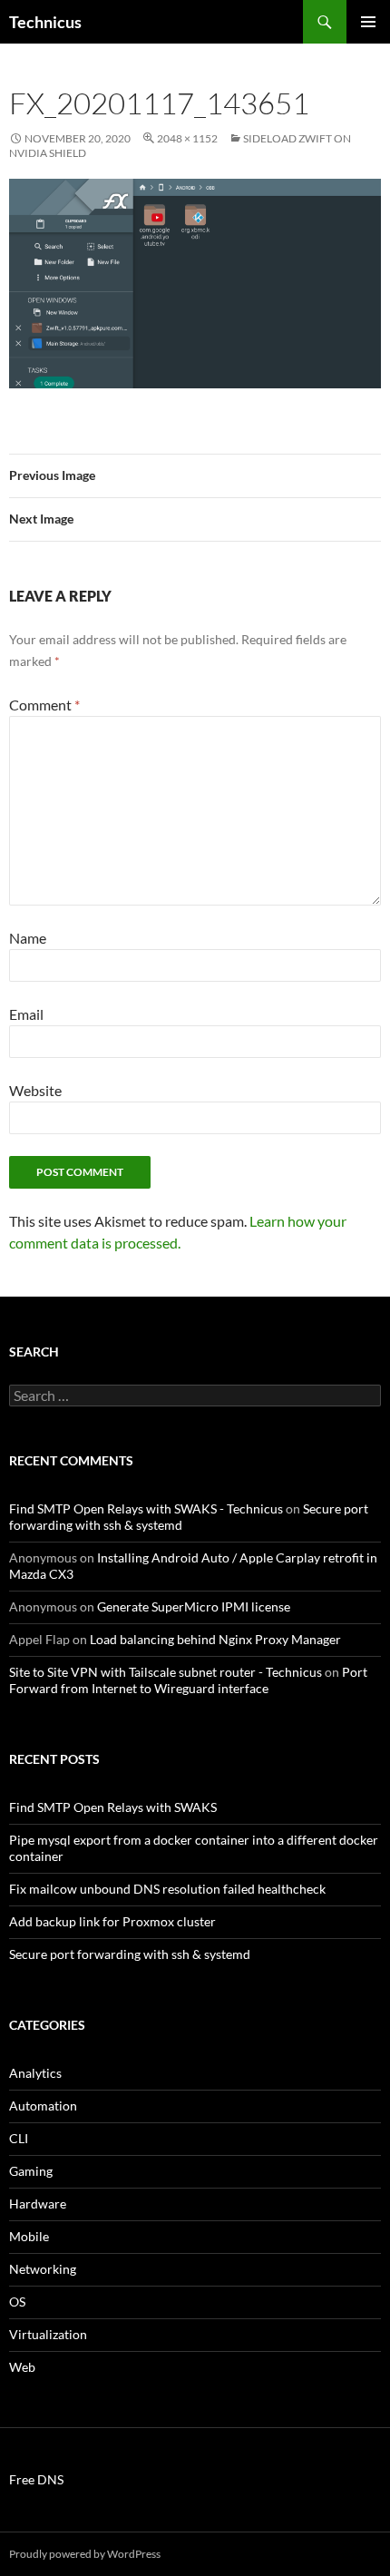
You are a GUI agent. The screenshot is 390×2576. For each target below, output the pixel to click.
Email (26, 1014)
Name (28, 938)
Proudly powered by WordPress (85, 2554)
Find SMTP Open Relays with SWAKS (113, 1807)
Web (22, 2367)
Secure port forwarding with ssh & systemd (130, 1954)
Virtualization (48, 2334)
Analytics (35, 2073)
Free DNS (36, 2479)
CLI (19, 2138)
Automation (43, 2106)
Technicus (45, 22)
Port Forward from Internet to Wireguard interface (188, 1680)
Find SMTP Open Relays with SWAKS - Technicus (146, 1508)
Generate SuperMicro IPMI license (194, 1606)
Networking (43, 2269)
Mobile (29, 2236)
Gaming (31, 2171)
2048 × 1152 (187, 138)
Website (35, 1090)
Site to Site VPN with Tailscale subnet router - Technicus (166, 1672)
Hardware (38, 2204)
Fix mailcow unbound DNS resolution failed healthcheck (167, 1889)
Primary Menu (368, 22)
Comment (44, 705)
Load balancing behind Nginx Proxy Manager (215, 1639)
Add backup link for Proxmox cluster (112, 1921)
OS (17, 2302)
